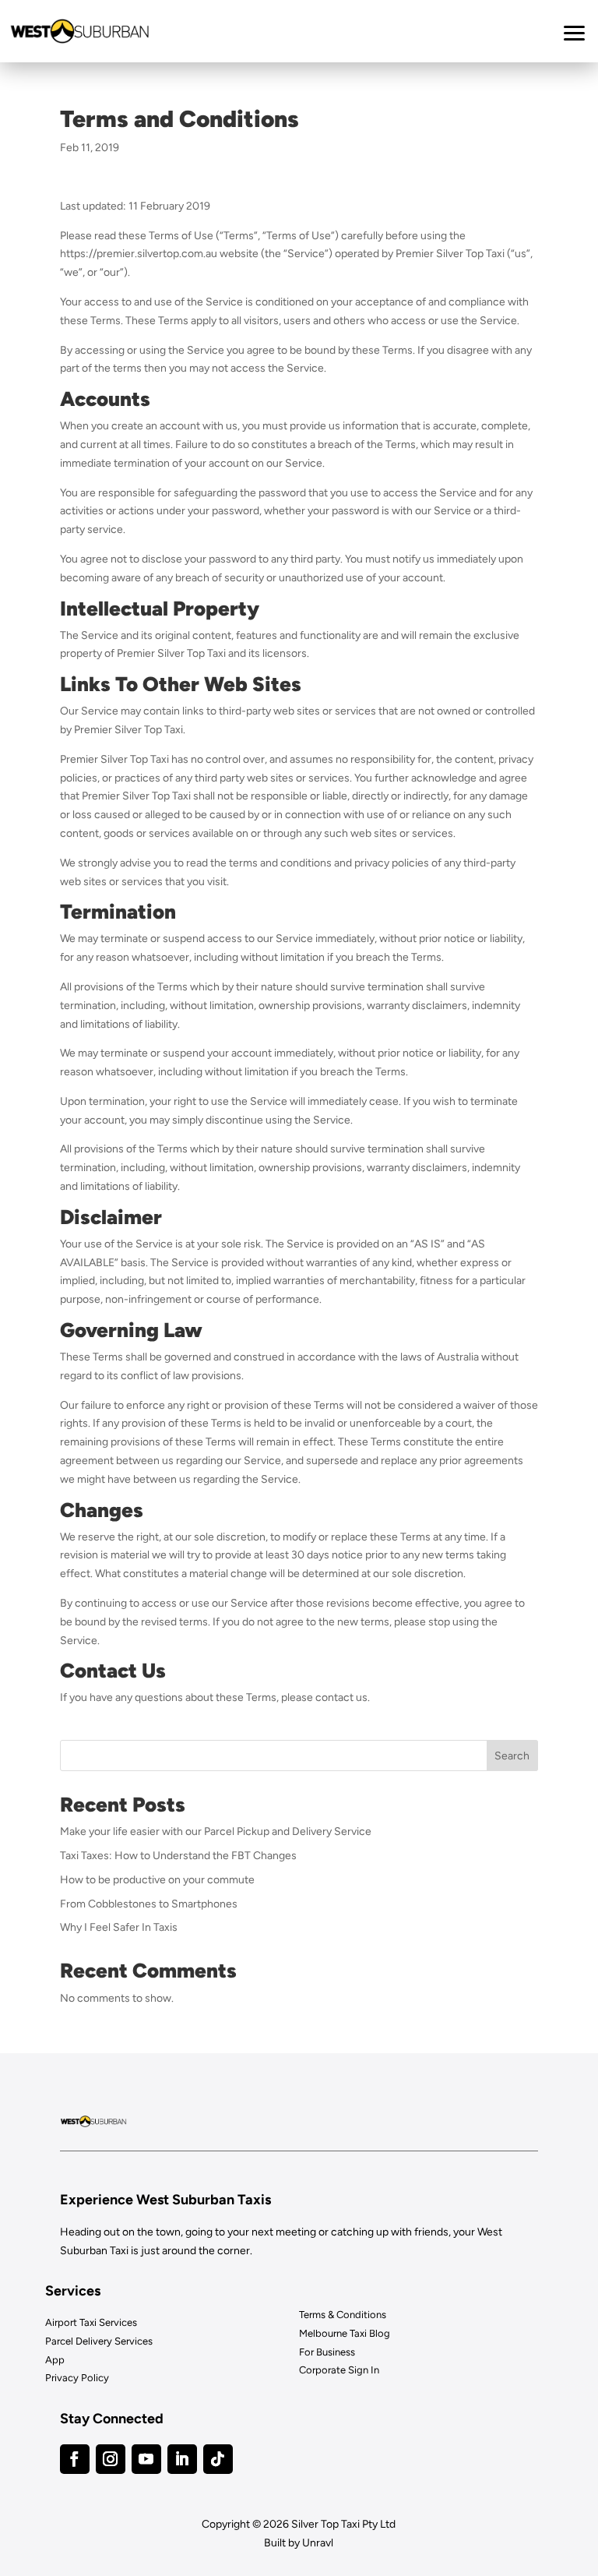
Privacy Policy (77, 2378)
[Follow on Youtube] (146, 2459)
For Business (327, 2352)
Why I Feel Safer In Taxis (119, 1927)
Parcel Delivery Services (99, 2341)
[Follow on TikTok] (218, 2459)
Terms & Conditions (343, 2315)
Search (512, 1756)
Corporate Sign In (339, 2370)
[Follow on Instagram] (111, 2459)
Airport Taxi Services (91, 2322)
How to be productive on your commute (157, 1880)
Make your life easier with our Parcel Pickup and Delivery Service (216, 1831)
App (55, 2360)
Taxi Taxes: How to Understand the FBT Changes (178, 1856)
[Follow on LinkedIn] (182, 2459)
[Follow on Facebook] (75, 2459)
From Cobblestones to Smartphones (149, 1904)
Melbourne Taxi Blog (345, 2333)
